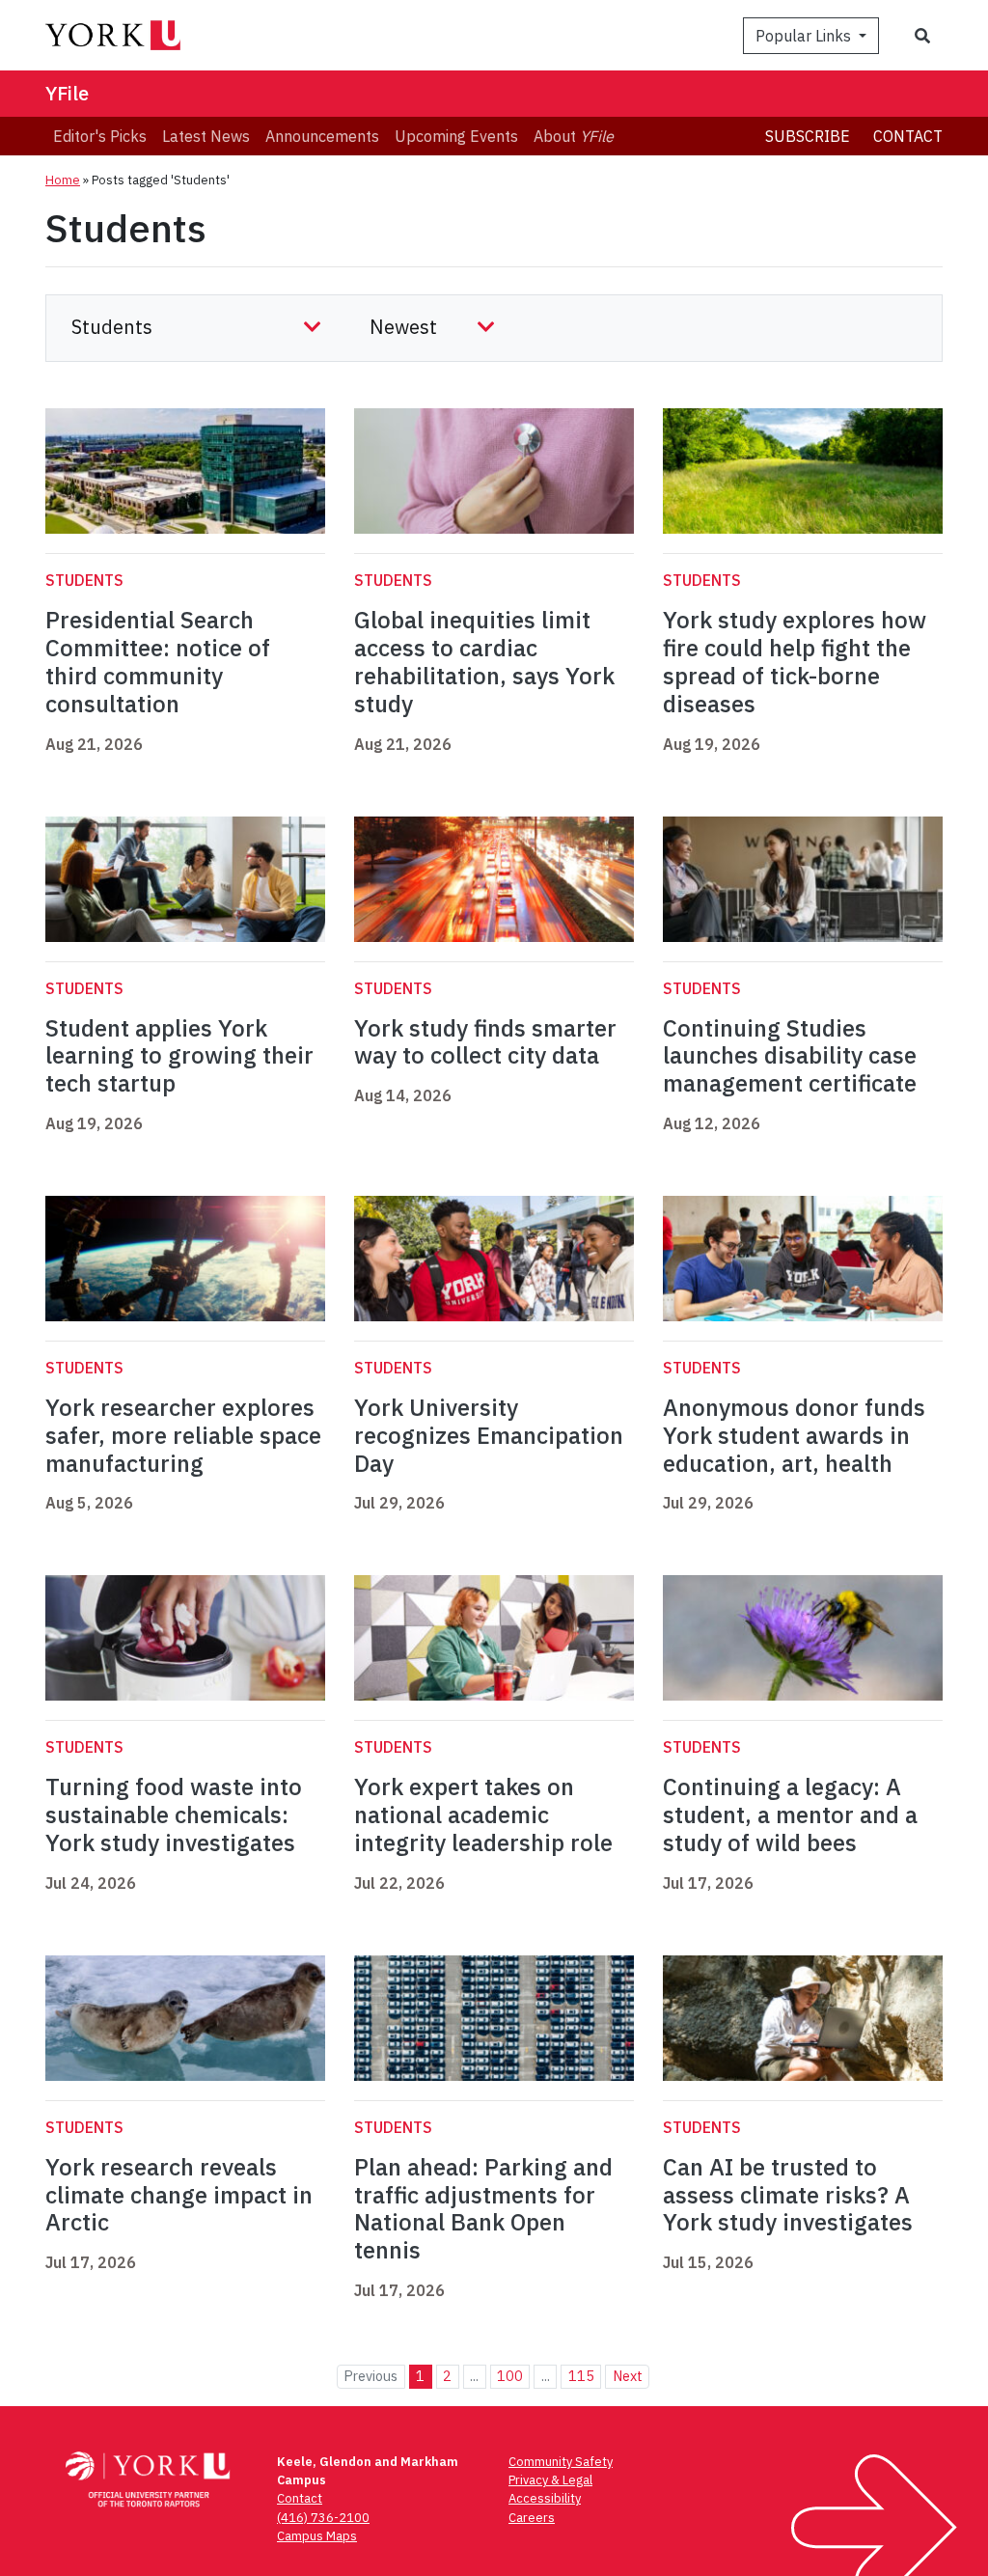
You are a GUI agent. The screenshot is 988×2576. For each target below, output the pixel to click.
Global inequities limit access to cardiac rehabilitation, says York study (484, 661)
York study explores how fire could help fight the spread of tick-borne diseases (795, 661)
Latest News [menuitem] (206, 136)
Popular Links (805, 36)
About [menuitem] (574, 136)
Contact (908, 136)
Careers (532, 2518)
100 (510, 2376)
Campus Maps (317, 2536)
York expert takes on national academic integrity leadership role (483, 1814)
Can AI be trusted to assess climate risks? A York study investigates (788, 2195)
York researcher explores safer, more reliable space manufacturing (183, 1435)
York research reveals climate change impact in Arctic (179, 2195)
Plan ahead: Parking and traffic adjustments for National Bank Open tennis (483, 2208)
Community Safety (561, 2462)
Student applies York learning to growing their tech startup (179, 1056)
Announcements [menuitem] (322, 136)
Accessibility (545, 2498)
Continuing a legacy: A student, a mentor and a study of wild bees (790, 1814)
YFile (67, 93)
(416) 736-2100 (323, 2518)
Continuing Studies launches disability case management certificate (790, 1056)
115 (581, 2376)
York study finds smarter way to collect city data (485, 1042)
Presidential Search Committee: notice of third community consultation (158, 661)
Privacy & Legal (550, 2480)
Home (63, 180)
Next (628, 2376)
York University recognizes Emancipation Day (489, 1435)
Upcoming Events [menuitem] (456, 136)
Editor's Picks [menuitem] (100, 136)
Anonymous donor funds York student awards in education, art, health (794, 1435)
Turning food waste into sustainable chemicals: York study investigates (174, 1814)
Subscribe (808, 136)
